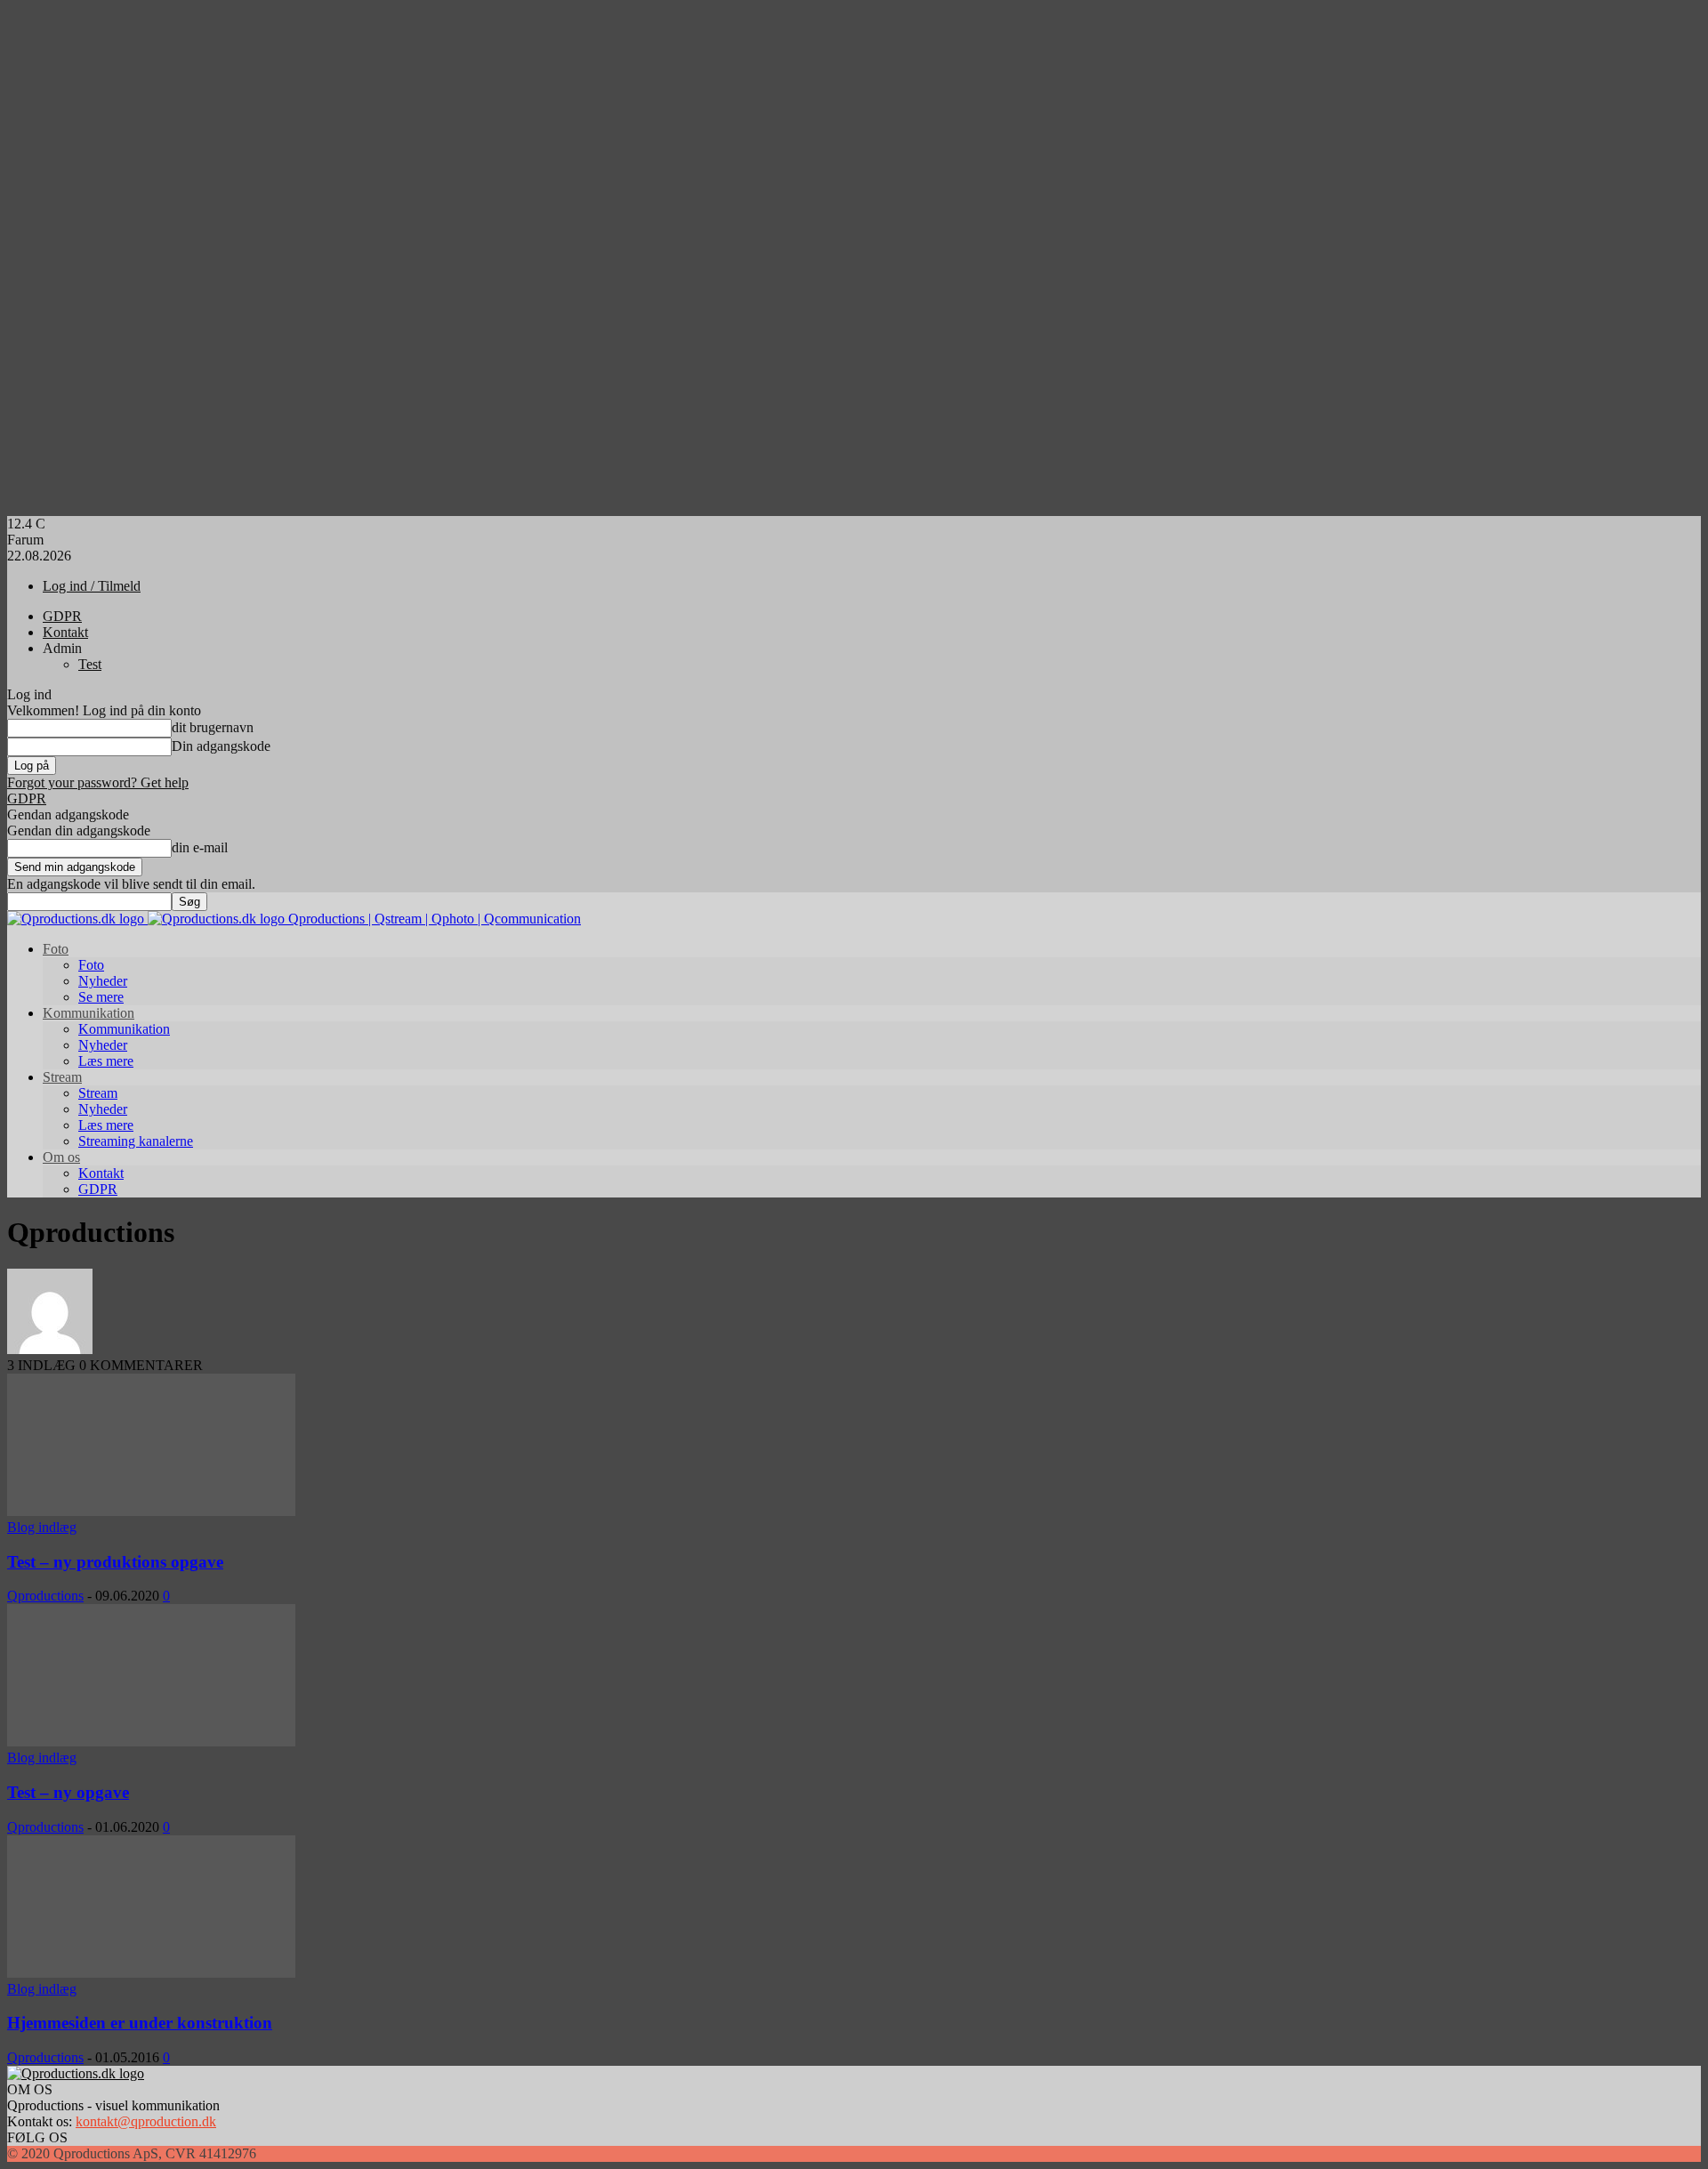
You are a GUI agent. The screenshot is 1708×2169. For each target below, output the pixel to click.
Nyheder (103, 981)
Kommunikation (89, 1013)
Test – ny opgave (68, 1792)
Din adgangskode (221, 746)
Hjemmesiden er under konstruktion (140, 2023)
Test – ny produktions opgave (115, 1562)
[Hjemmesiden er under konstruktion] (151, 1973)
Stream (62, 1077)
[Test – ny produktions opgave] (151, 1511)
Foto (56, 949)
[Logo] (77, 919)
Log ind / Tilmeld (92, 586)
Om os (61, 1157)
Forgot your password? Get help (98, 782)
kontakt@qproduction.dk (146, 2121)
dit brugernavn (213, 727)
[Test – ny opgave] (151, 1742)
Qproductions (45, 1596)
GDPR (62, 616)
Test (90, 664)
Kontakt (65, 632)
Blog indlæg (42, 1527)
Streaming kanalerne (136, 1141)
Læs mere (106, 1061)
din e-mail (200, 847)
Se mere (101, 997)
